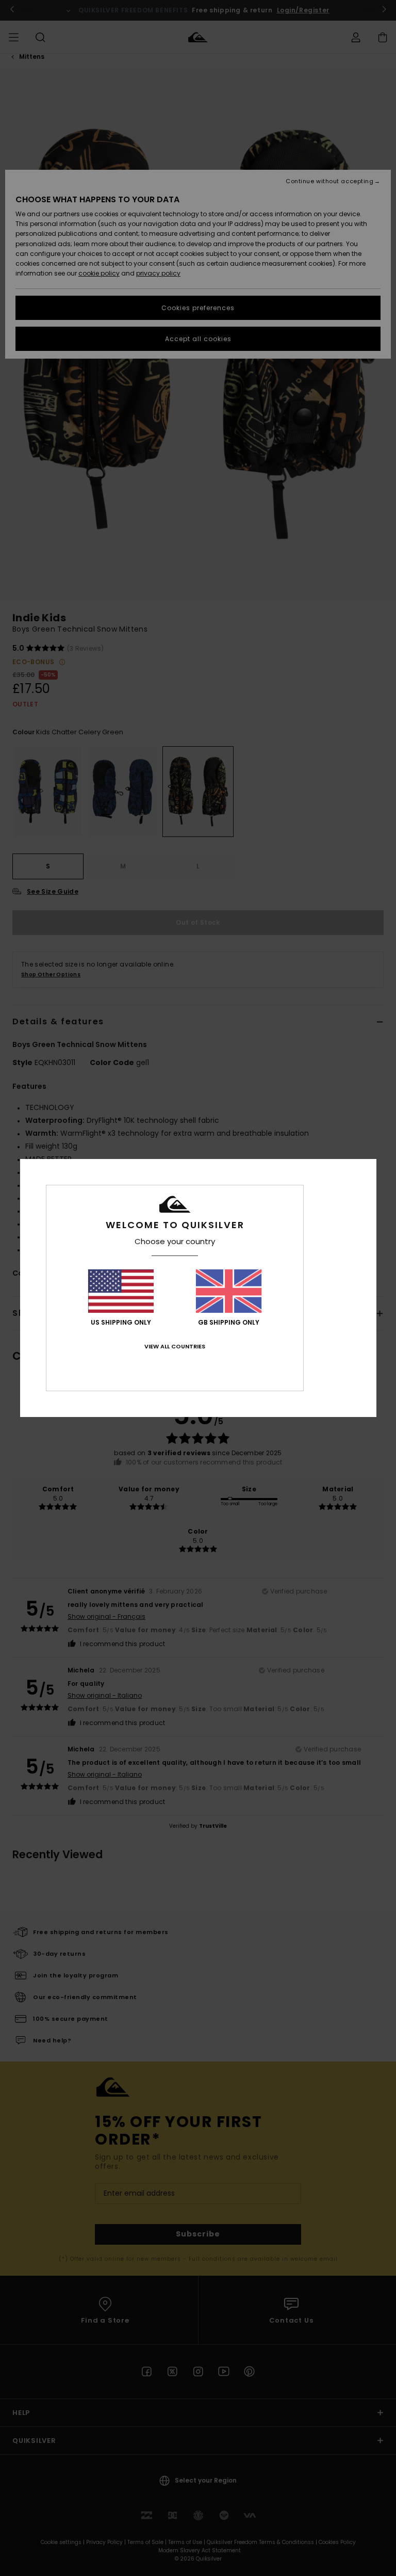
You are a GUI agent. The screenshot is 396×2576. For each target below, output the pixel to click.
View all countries (175, 1346)
